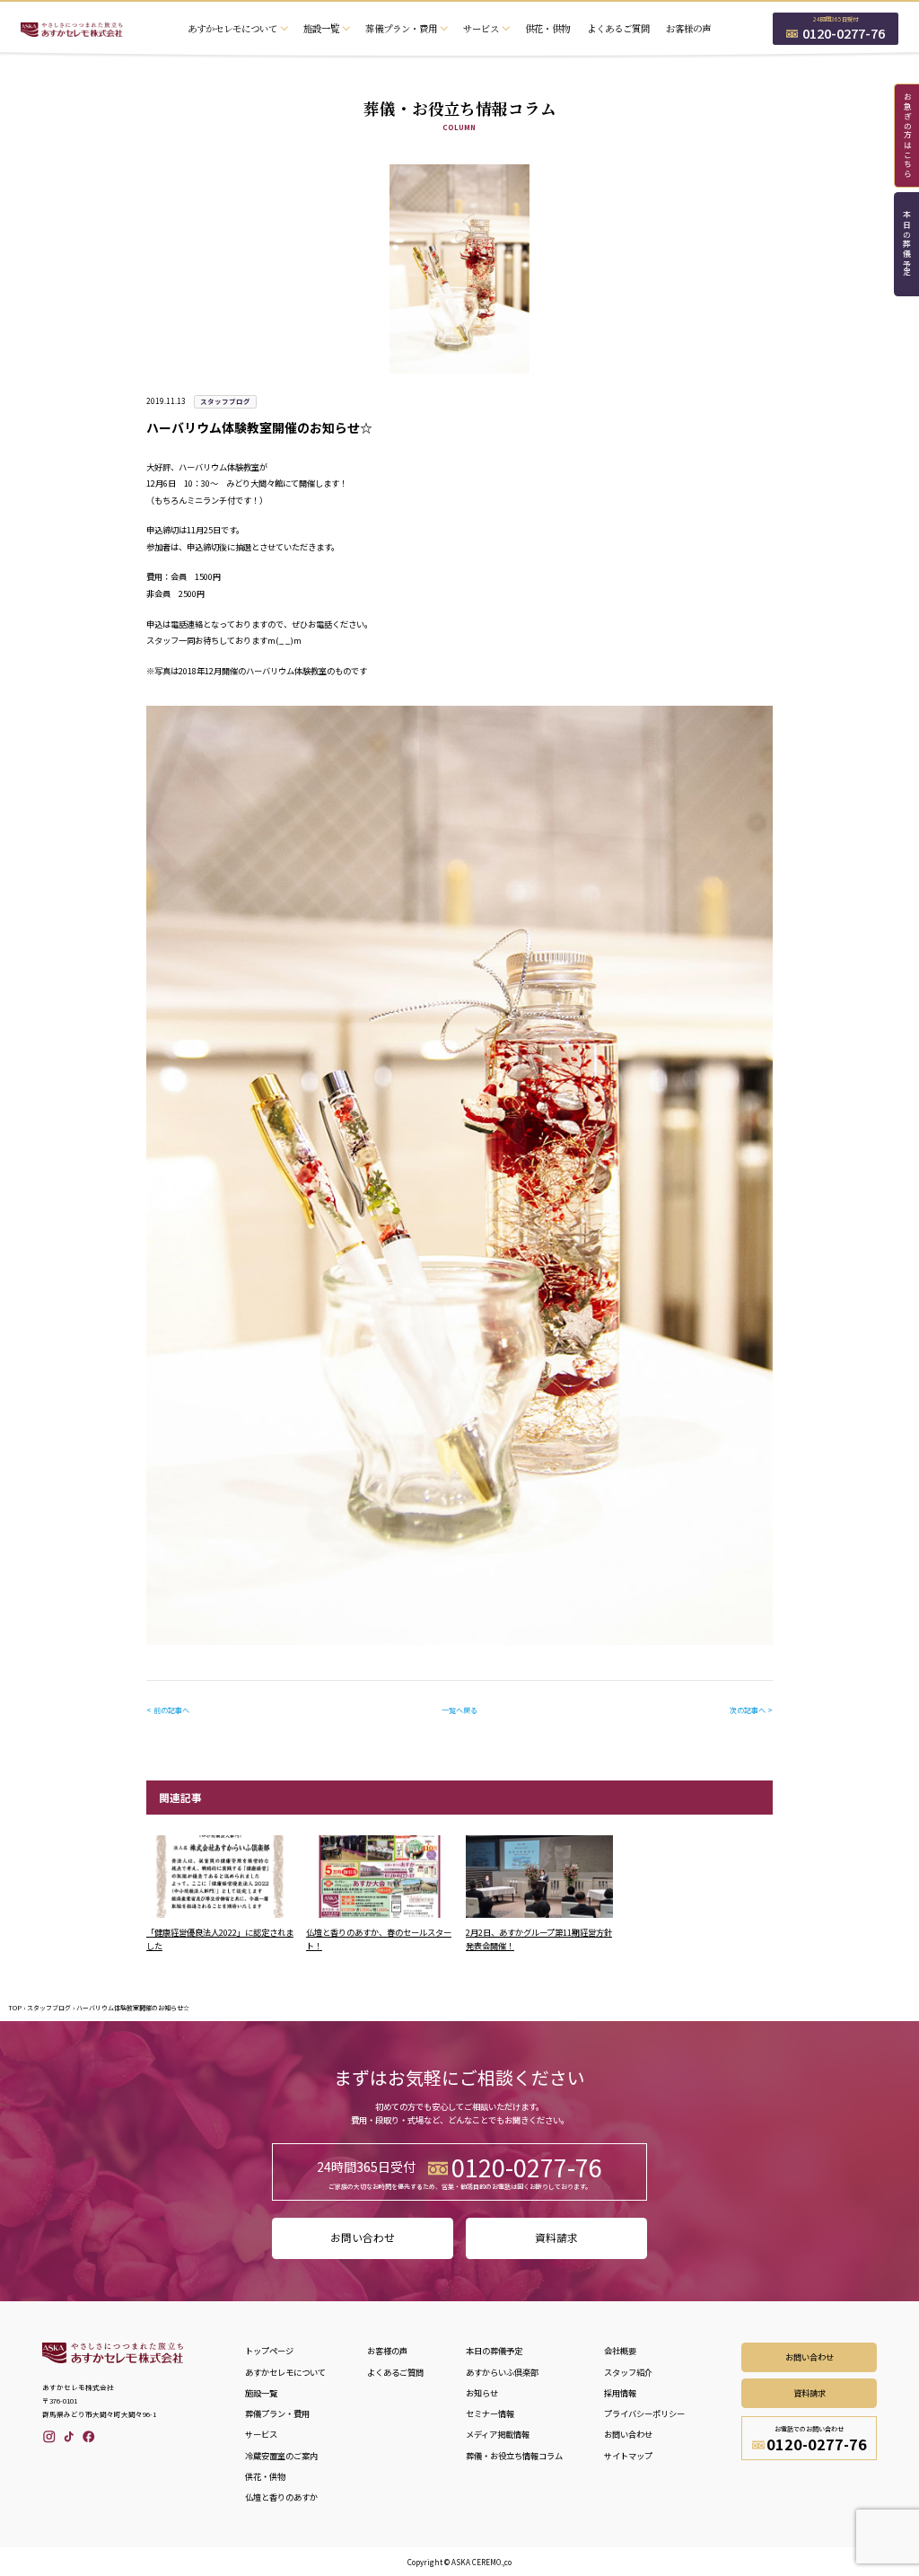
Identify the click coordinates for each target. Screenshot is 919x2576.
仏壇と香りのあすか (281, 2497)
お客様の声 (688, 28)
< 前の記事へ (168, 1710)
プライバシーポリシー (644, 2413)
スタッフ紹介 (628, 2372)
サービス (261, 2434)
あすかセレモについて (285, 2372)
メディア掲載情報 (498, 2434)
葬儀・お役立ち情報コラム (514, 2456)
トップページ (269, 2351)
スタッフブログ (49, 2008)
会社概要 (620, 2351)
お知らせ (482, 2393)
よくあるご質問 (618, 28)
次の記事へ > (751, 1710)
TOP (15, 2008)
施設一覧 (261, 2393)
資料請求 (556, 2238)
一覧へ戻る (459, 1710)
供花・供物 (547, 28)
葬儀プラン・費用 (277, 2413)
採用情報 (620, 2393)
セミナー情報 (490, 2413)
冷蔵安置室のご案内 (281, 2456)
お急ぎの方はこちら (907, 136)
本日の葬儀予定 (907, 245)
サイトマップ (628, 2456)
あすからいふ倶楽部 (502, 2372)
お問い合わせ (363, 2238)
